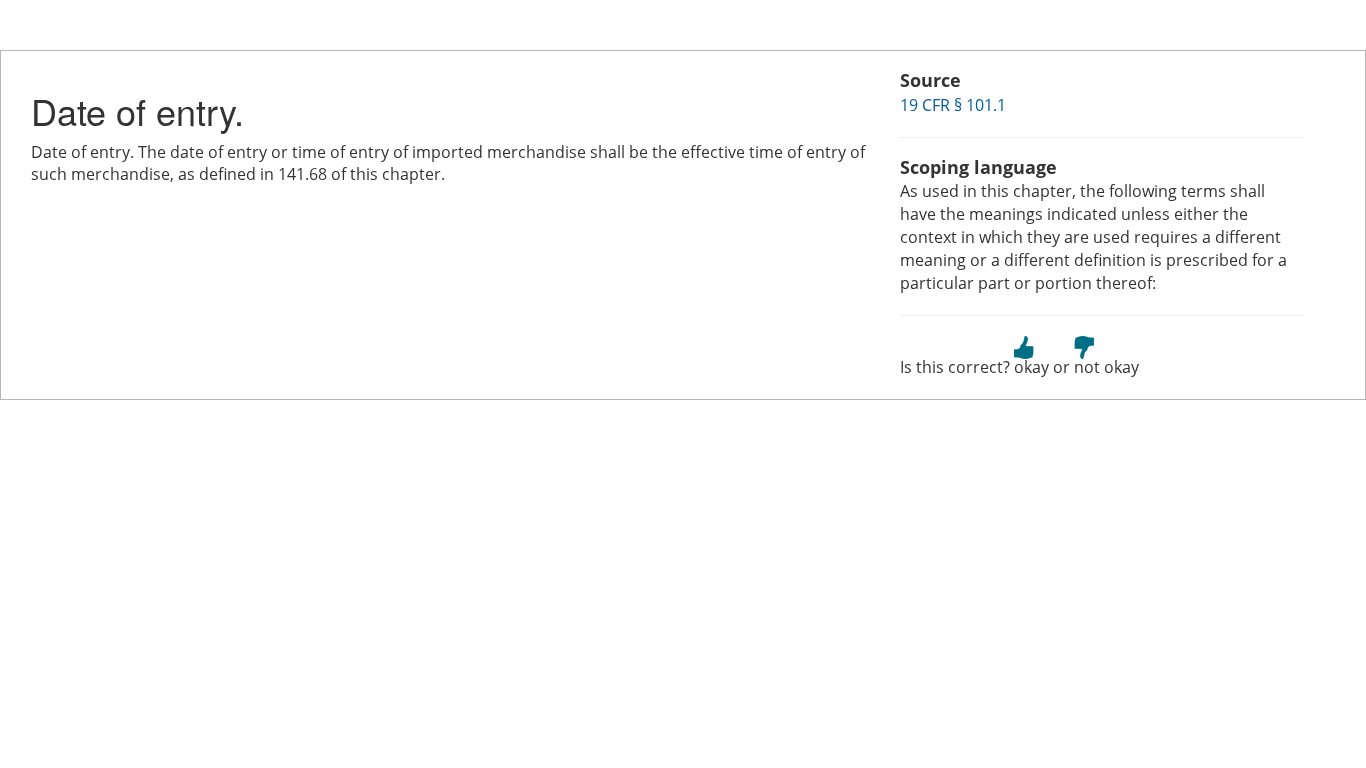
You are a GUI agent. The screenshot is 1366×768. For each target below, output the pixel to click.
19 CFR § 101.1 (953, 105)
